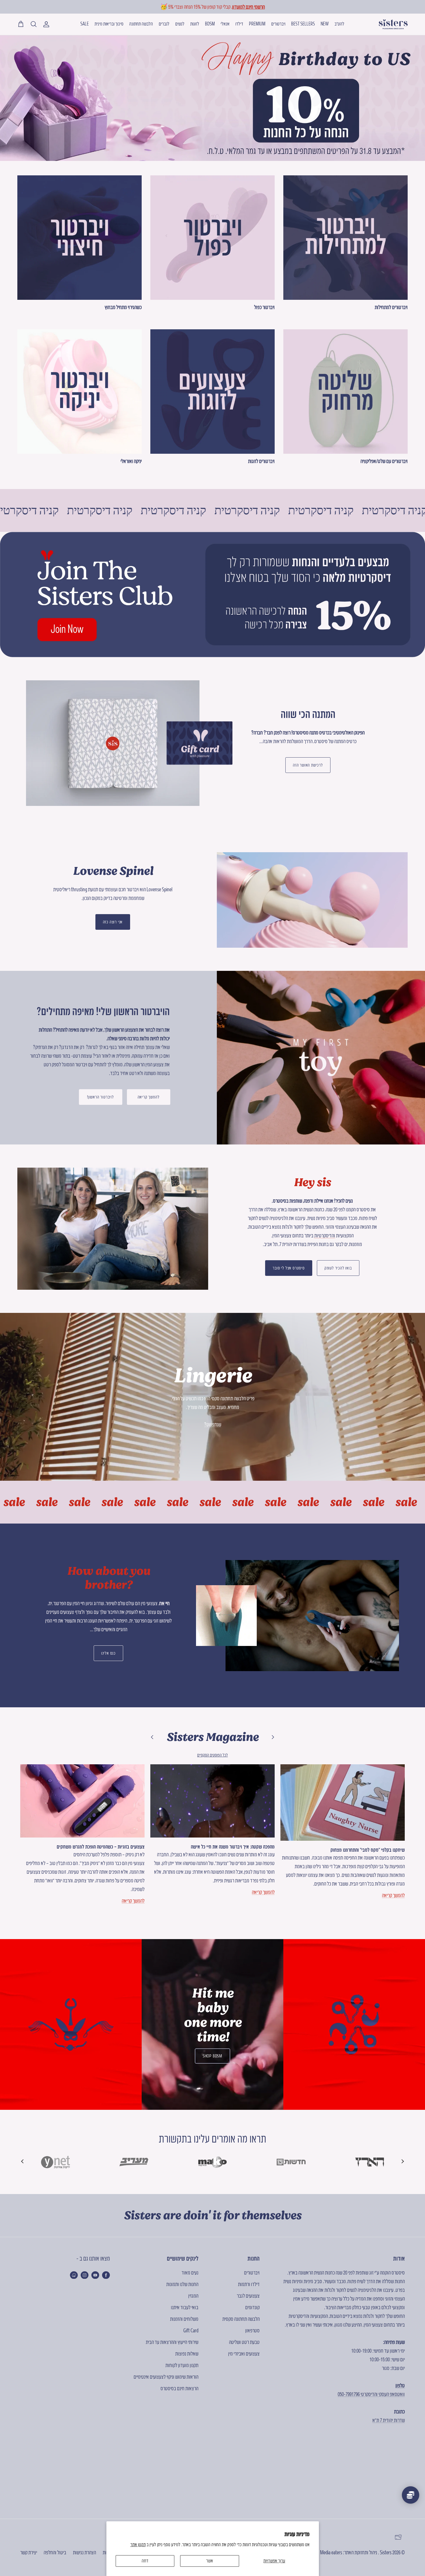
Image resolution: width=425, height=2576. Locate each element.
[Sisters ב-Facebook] (106, 2275)
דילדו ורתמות (249, 2284)
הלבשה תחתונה (141, 24)
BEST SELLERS (303, 24)
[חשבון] (47, 24)
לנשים (180, 24)
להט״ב (339, 24)
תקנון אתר (138, 2544)
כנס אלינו (108, 1653)
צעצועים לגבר (248, 2296)
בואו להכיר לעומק (338, 1268)
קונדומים (252, 2307)
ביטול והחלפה (55, 2552)
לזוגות (195, 24)
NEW (325, 24)
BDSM (210, 24)
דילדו (239, 24)
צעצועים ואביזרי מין (244, 2354)
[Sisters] (393, 24)
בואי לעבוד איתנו (185, 2307)
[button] (23, 2161)
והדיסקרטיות (325, 1235)
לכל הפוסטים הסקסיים (212, 1755)
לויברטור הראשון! (100, 1097)
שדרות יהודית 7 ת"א (389, 2420)
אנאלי (225, 24)
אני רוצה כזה (113, 922)
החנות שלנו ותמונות (182, 2284)
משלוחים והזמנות (184, 2319)
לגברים (164, 24)
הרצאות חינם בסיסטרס (179, 2388)
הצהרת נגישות (84, 2552)
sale (41, 1502)
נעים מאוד (190, 2273)
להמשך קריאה (149, 1097)
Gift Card (191, 2330)
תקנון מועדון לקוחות (182, 2365)
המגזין (193, 2296)
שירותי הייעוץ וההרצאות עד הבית (172, 2342)
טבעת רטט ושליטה (244, 2342)
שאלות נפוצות (187, 2354)
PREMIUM (257, 24)
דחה (145, 2561)
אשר (210, 2561)
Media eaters (331, 2552)
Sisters (386, 2552)
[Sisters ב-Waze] (74, 2275)
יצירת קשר (29, 2552)
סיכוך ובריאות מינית (109, 24)
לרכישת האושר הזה (308, 765)
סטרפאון (252, 2330)
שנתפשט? (213, 1424)
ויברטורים (278, 24)
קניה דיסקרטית (88, 510)
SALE (85, 24)
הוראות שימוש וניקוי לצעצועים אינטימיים (166, 2377)
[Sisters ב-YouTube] (95, 2275)
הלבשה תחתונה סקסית (241, 2319)
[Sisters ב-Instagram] (85, 2275)
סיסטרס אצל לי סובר (289, 1268)
